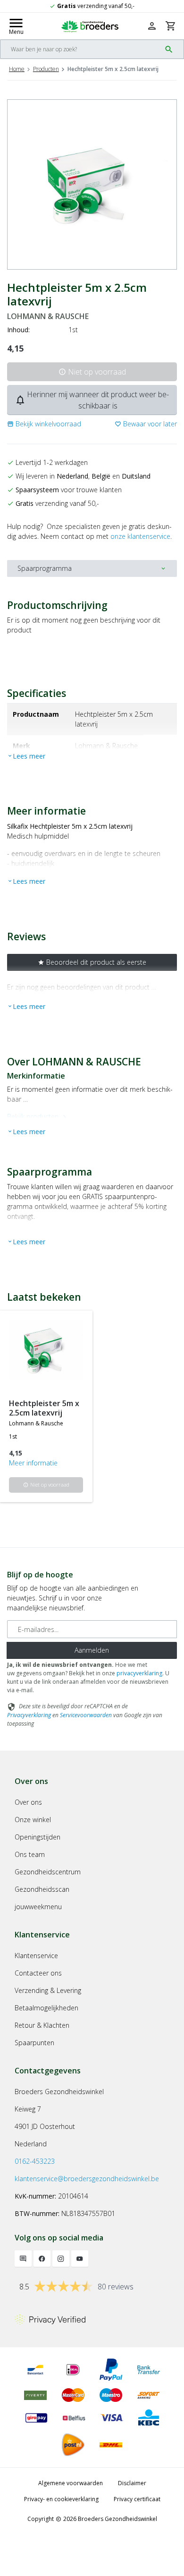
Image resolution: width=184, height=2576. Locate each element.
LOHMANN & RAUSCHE (48, 316)
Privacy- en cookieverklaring (61, 2499)
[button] (44, 424)
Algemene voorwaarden (71, 2483)
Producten (46, 69)
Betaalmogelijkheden (46, 2008)
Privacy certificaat (137, 2499)
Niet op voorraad (92, 372)
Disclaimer (132, 2483)
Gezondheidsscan (42, 1889)
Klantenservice (36, 1956)
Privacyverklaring (29, 1715)
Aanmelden (92, 1650)
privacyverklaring (139, 1673)
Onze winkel (33, 1820)
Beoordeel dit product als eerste (92, 962)
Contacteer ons (38, 1973)
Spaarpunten (34, 2043)
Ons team (30, 1854)
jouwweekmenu (38, 1907)
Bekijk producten (38, 1116)
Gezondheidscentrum (48, 1872)
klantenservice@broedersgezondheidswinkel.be (87, 2179)
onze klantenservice (140, 536)
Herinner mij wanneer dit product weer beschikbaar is (92, 400)
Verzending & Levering (48, 1990)
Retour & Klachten (42, 2025)
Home (17, 69)
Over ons (28, 1802)
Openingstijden (38, 1837)
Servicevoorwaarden (86, 1715)
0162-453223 (35, 2161)
